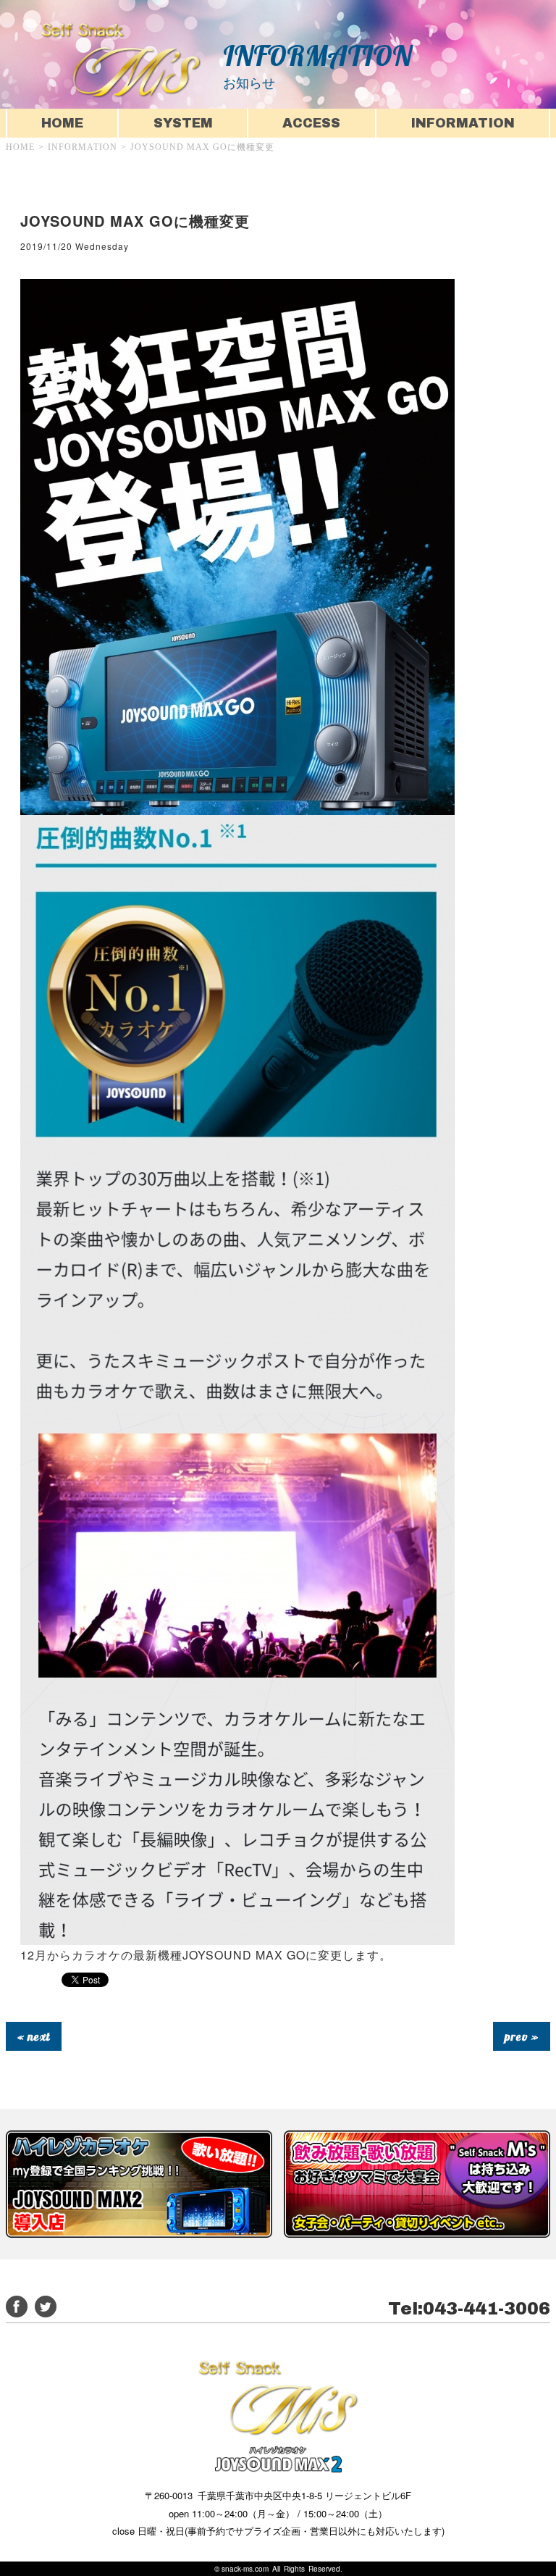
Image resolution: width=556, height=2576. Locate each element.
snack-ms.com (245, 2569)
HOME (62, 123)
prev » (522, 2036)
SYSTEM (183, 123)
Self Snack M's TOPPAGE (121, 60)
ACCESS (311, 123)
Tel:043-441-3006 (469, 2309)
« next (34, 2036)
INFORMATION (463, 123)
